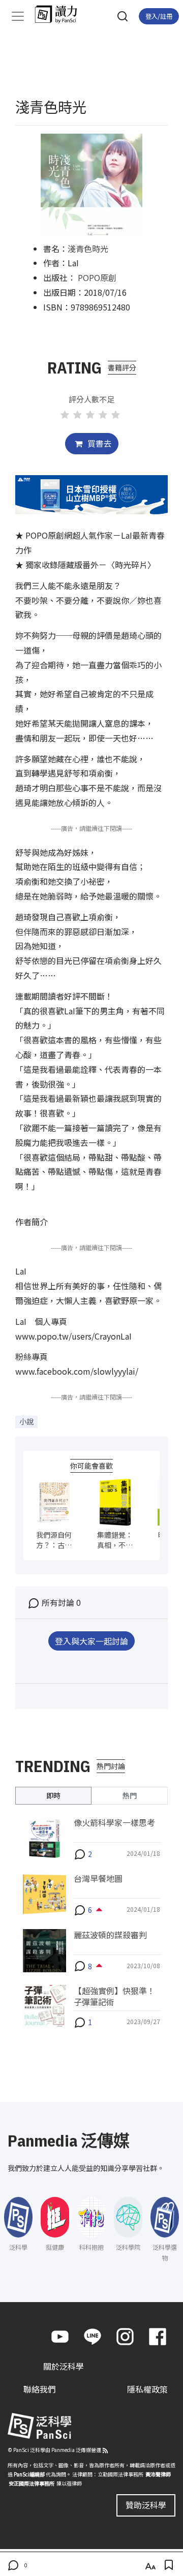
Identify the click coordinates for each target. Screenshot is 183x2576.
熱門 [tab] (130, 1795)
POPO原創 (97, 277)
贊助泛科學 (146, 2505)
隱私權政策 (147, 2389)
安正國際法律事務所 (32, 2483)
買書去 (99, 443)
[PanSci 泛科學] (61, 14)
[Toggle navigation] (18, 16)
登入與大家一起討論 (91, 1641)
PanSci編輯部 (29, 2474)
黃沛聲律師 (158, 2474)
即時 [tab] (53, 1795)
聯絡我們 (40, 2389)
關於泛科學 (64, 2366)
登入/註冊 (159, 16)
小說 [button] (26, 1421)
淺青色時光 (88, 249)
